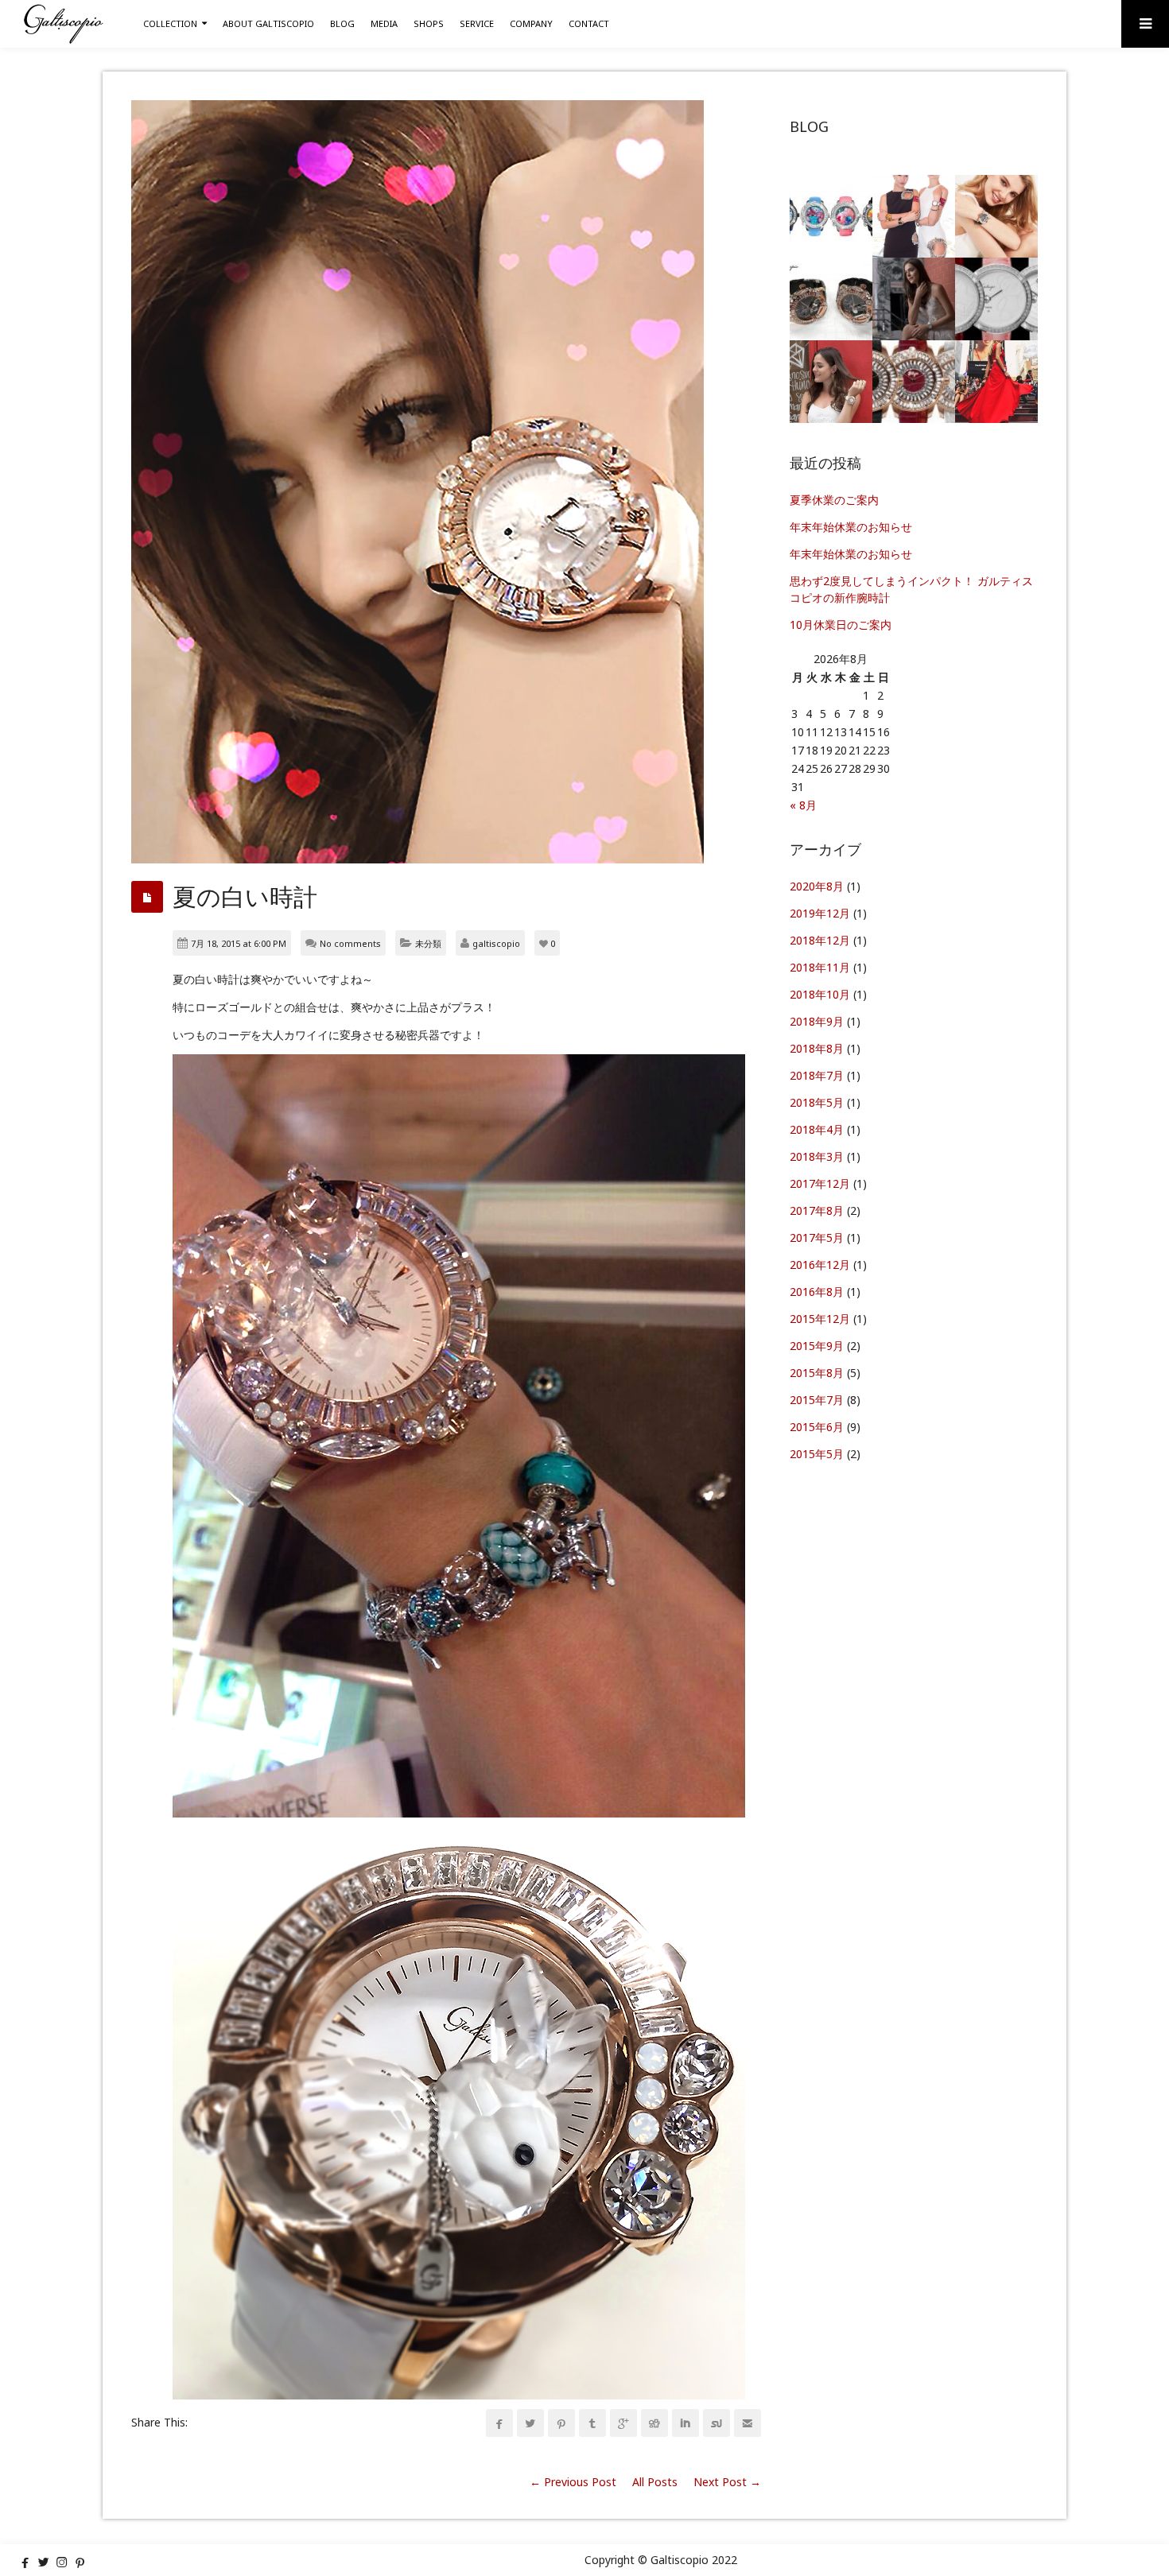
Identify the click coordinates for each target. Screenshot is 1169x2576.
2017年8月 (817, 1210)
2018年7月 (817, 1075)
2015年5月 (817, 1454)
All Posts (655, 2482)
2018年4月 (817, 1129)
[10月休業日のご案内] (914, 299)
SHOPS (429, 23)
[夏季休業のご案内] (831, 216)
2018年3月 (817, 1156)
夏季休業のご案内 (834, 500)
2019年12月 (820, 913)
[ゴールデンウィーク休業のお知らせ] (996, 382)
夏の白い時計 (245, 896)
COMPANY (531, 23)
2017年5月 (817, 1238)
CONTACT (589, 23)
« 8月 (803, 805)
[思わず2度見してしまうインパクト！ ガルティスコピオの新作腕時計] (831, 299)
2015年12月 (820, 1319)
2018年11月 (820, 967)
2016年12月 (820, 1265)
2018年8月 (817, 1048)
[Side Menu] (1145, 24)
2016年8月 (817, 1292)
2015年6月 (817, 1427)
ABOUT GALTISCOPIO (268, 23)
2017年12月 (820, 1183)
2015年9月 (817, 1346)
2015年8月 (817, 1373)
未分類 (428, 943)
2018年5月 (817, 1102)
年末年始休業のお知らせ (851, 527)
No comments (350, 943)
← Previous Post (573, 2482)
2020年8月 (817, 886)
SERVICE (477, 23)
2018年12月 (820, 940)
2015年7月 (817, 1400)
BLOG (342, 23)
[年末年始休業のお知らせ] (914, 216)
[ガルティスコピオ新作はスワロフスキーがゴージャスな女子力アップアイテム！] (914, 382)
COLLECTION (170, 23)
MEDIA (384, 23)
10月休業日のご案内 (841, 625)
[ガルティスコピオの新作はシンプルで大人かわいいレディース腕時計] (996, 299)
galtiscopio (496, 943)
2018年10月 (820, 994)
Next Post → (727, 2482)
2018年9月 (817, 1021)
